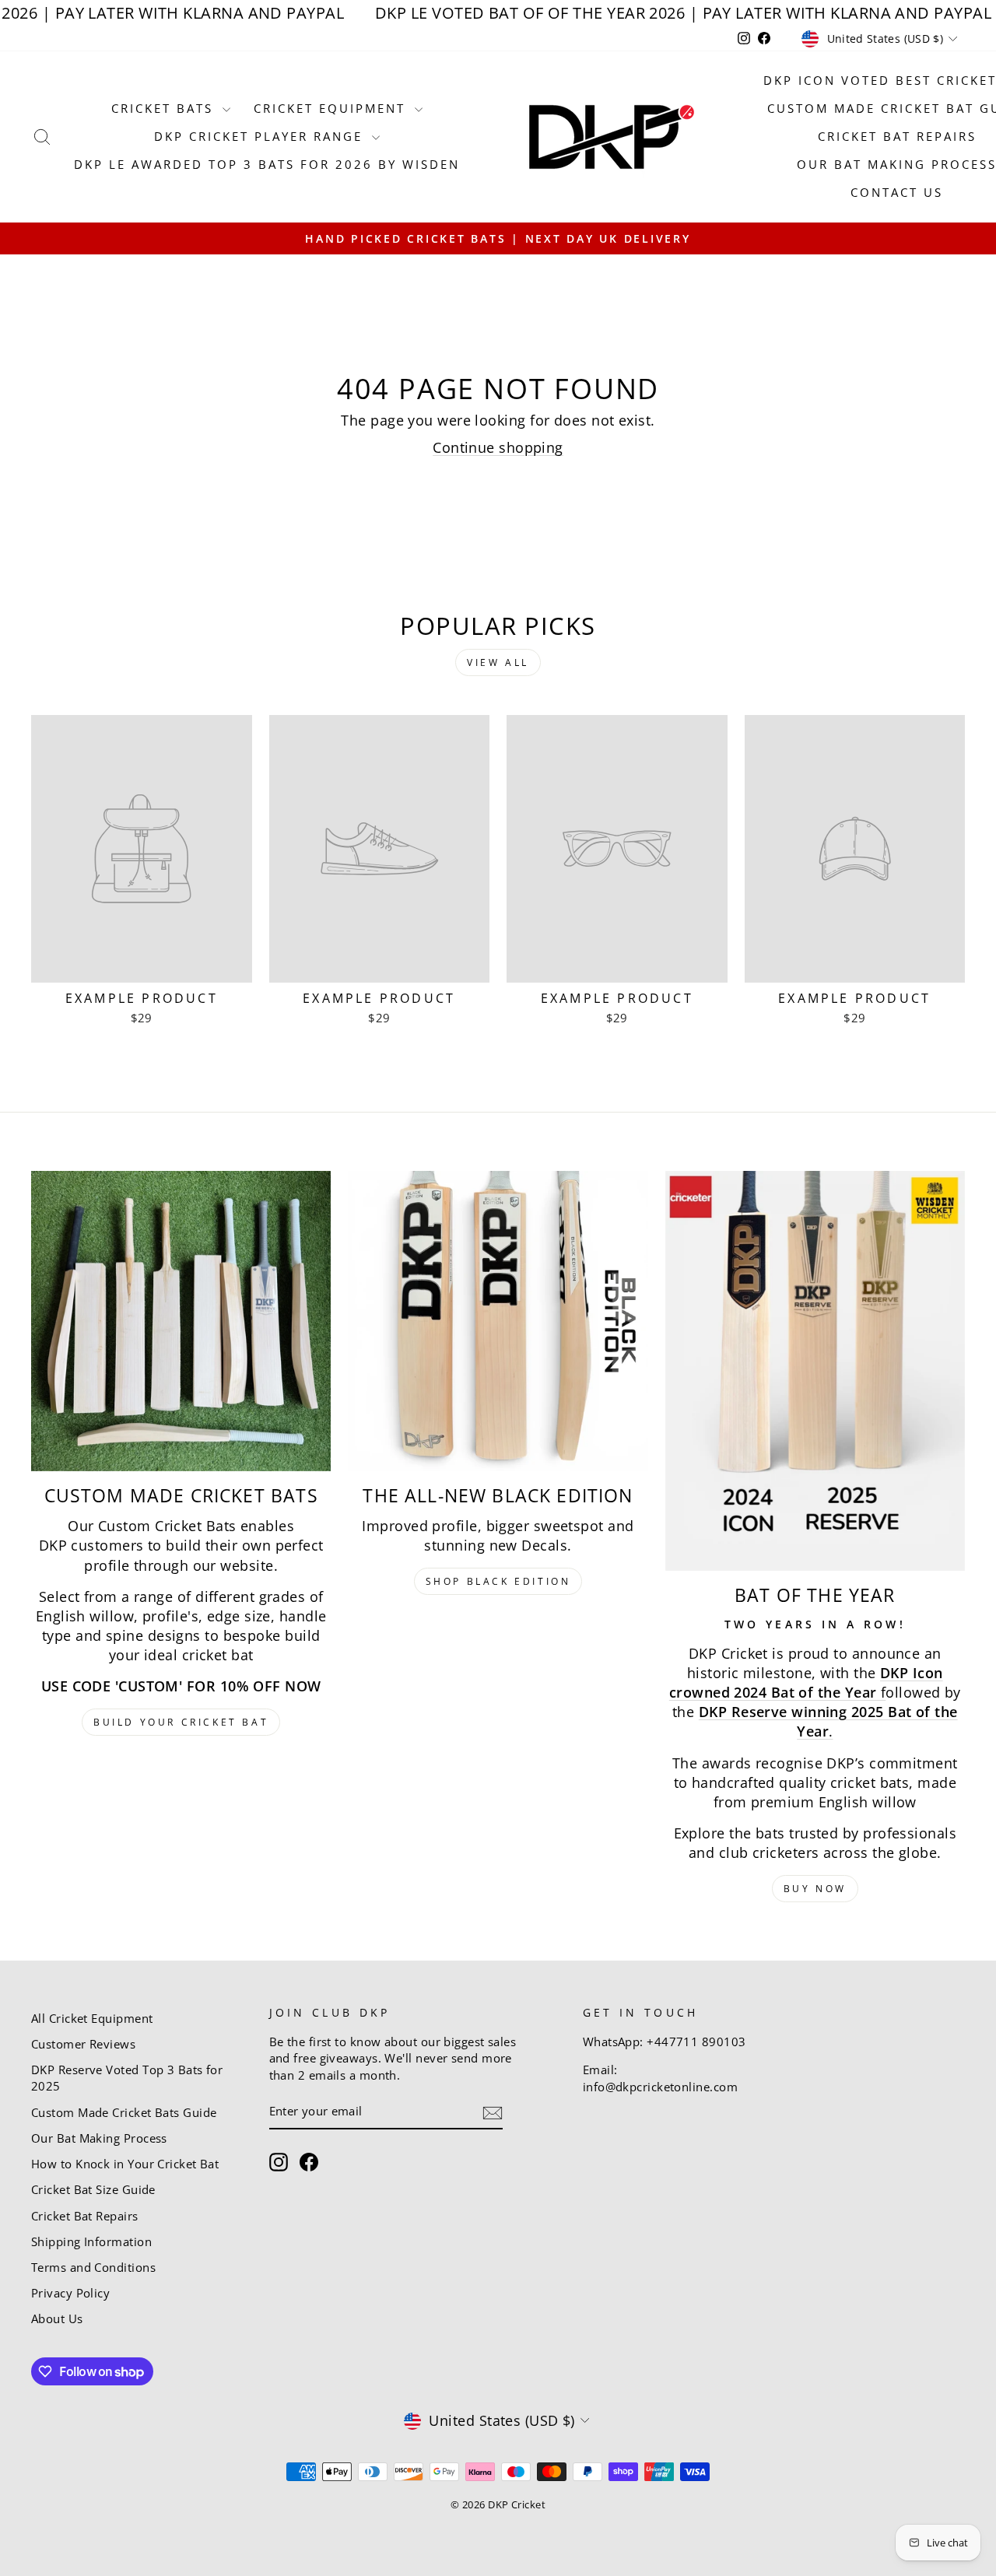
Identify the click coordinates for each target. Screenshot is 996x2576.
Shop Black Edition (498, 1581)
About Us (57, 2318)
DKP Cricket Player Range (261, 136)
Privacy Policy (70, 2293)
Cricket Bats (165, 108)
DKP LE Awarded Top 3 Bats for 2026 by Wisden (267, 164)
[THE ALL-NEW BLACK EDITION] (498, 1321)
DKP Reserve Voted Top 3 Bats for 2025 (127, 2078)
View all (498, 662)
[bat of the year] (815, 1371)
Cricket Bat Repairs (897, 136)
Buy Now (815, 1889)
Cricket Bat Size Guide (93, 2189)
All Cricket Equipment (92, 2018)
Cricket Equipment (332, 108)
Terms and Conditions (93, 2267)
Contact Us (897, 192)
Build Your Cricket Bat (181, 1722)
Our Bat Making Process (99, 2138)
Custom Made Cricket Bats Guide (124, 2112)
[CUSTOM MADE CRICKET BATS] (181, 1321)
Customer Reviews (83, 2044)
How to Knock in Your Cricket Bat (125, 2164)
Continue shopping (498, 447)
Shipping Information (91, 2241)
